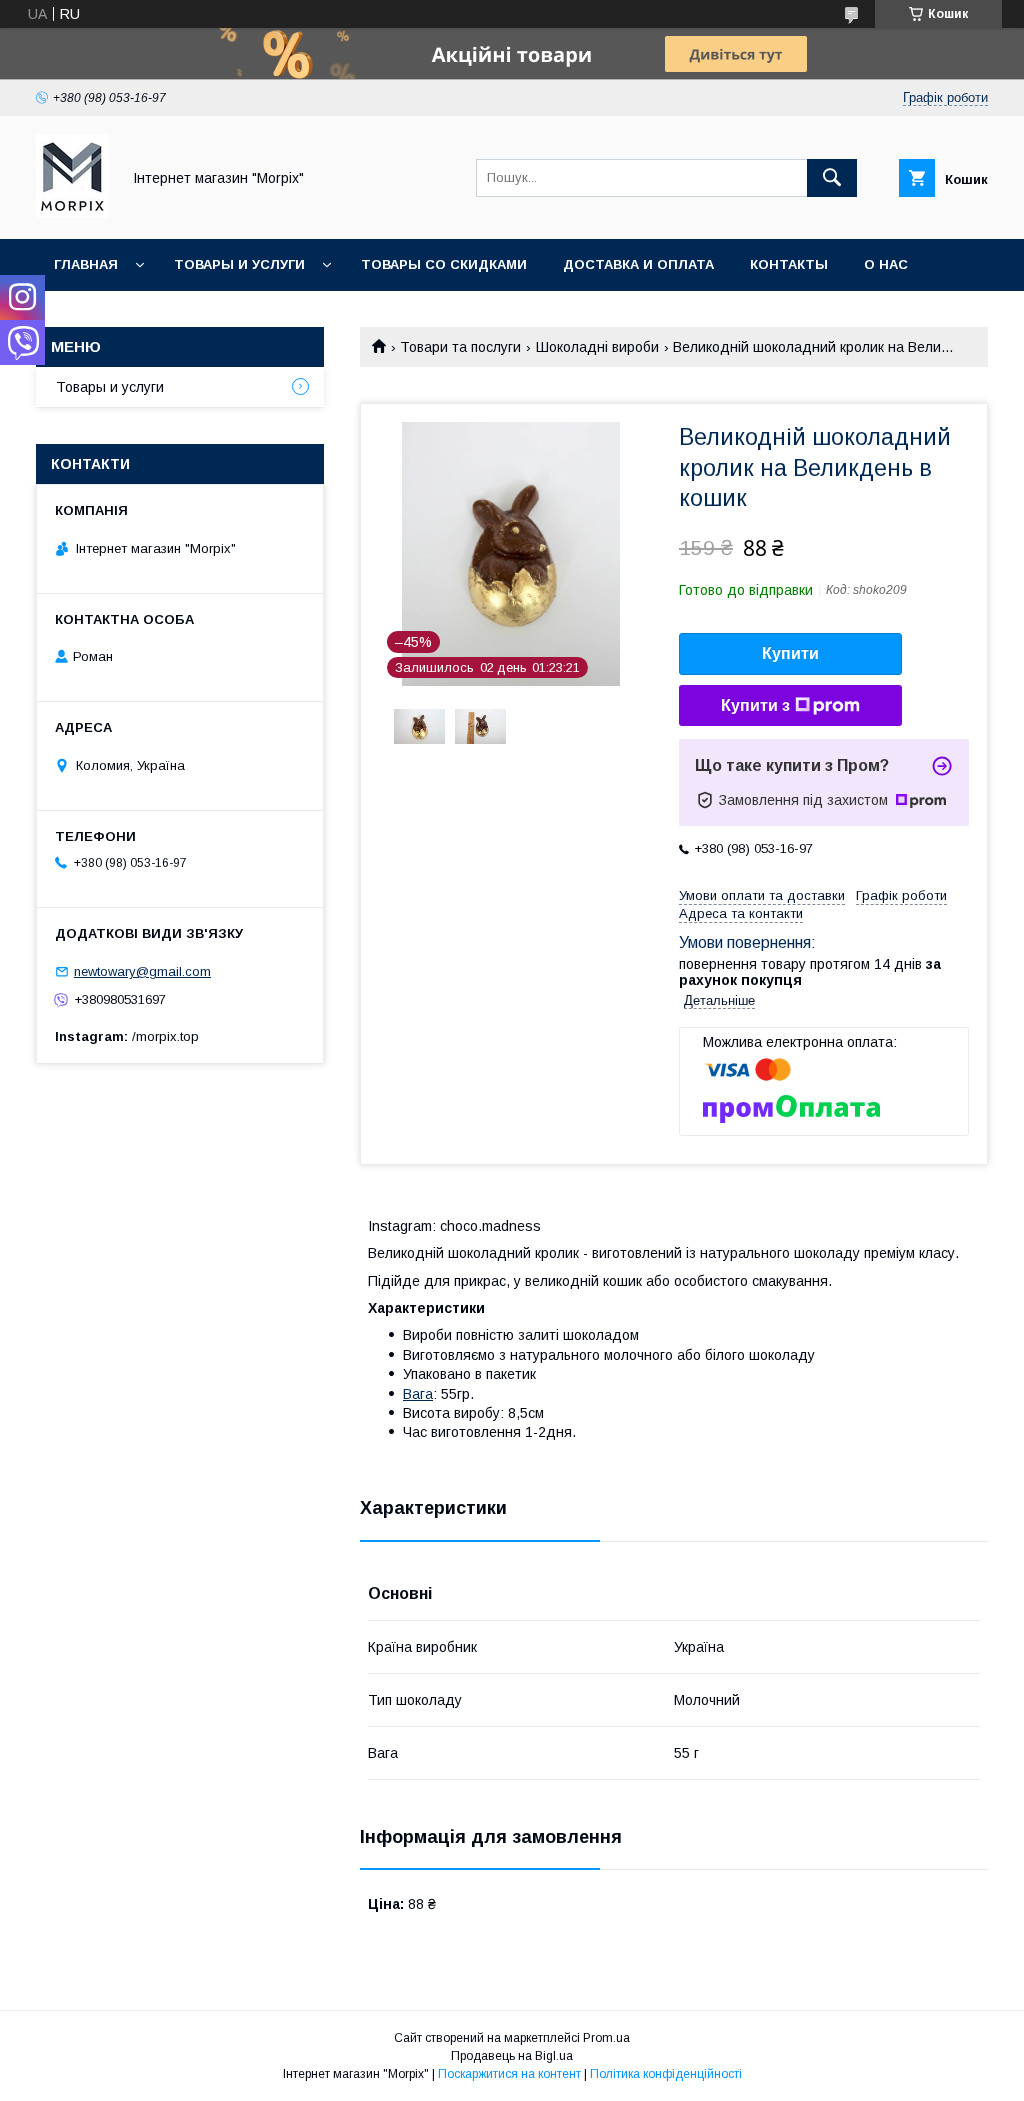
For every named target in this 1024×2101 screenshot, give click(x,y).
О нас (886, 264)
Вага (418, 1394)
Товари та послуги (460, 347)
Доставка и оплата (638, 264)
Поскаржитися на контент (509, 2074)
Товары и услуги (239, 264)
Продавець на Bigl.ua (512, 2056)
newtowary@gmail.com (142, 971)
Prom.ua (606, 2038)
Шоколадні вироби (597, 347)
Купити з (755, 705)
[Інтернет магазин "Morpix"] (72, 213)
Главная (86, 264)
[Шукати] (832, 178)
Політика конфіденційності (666, 2074)
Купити (790, 653)
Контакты (789, 264)
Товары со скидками (444, 264)
